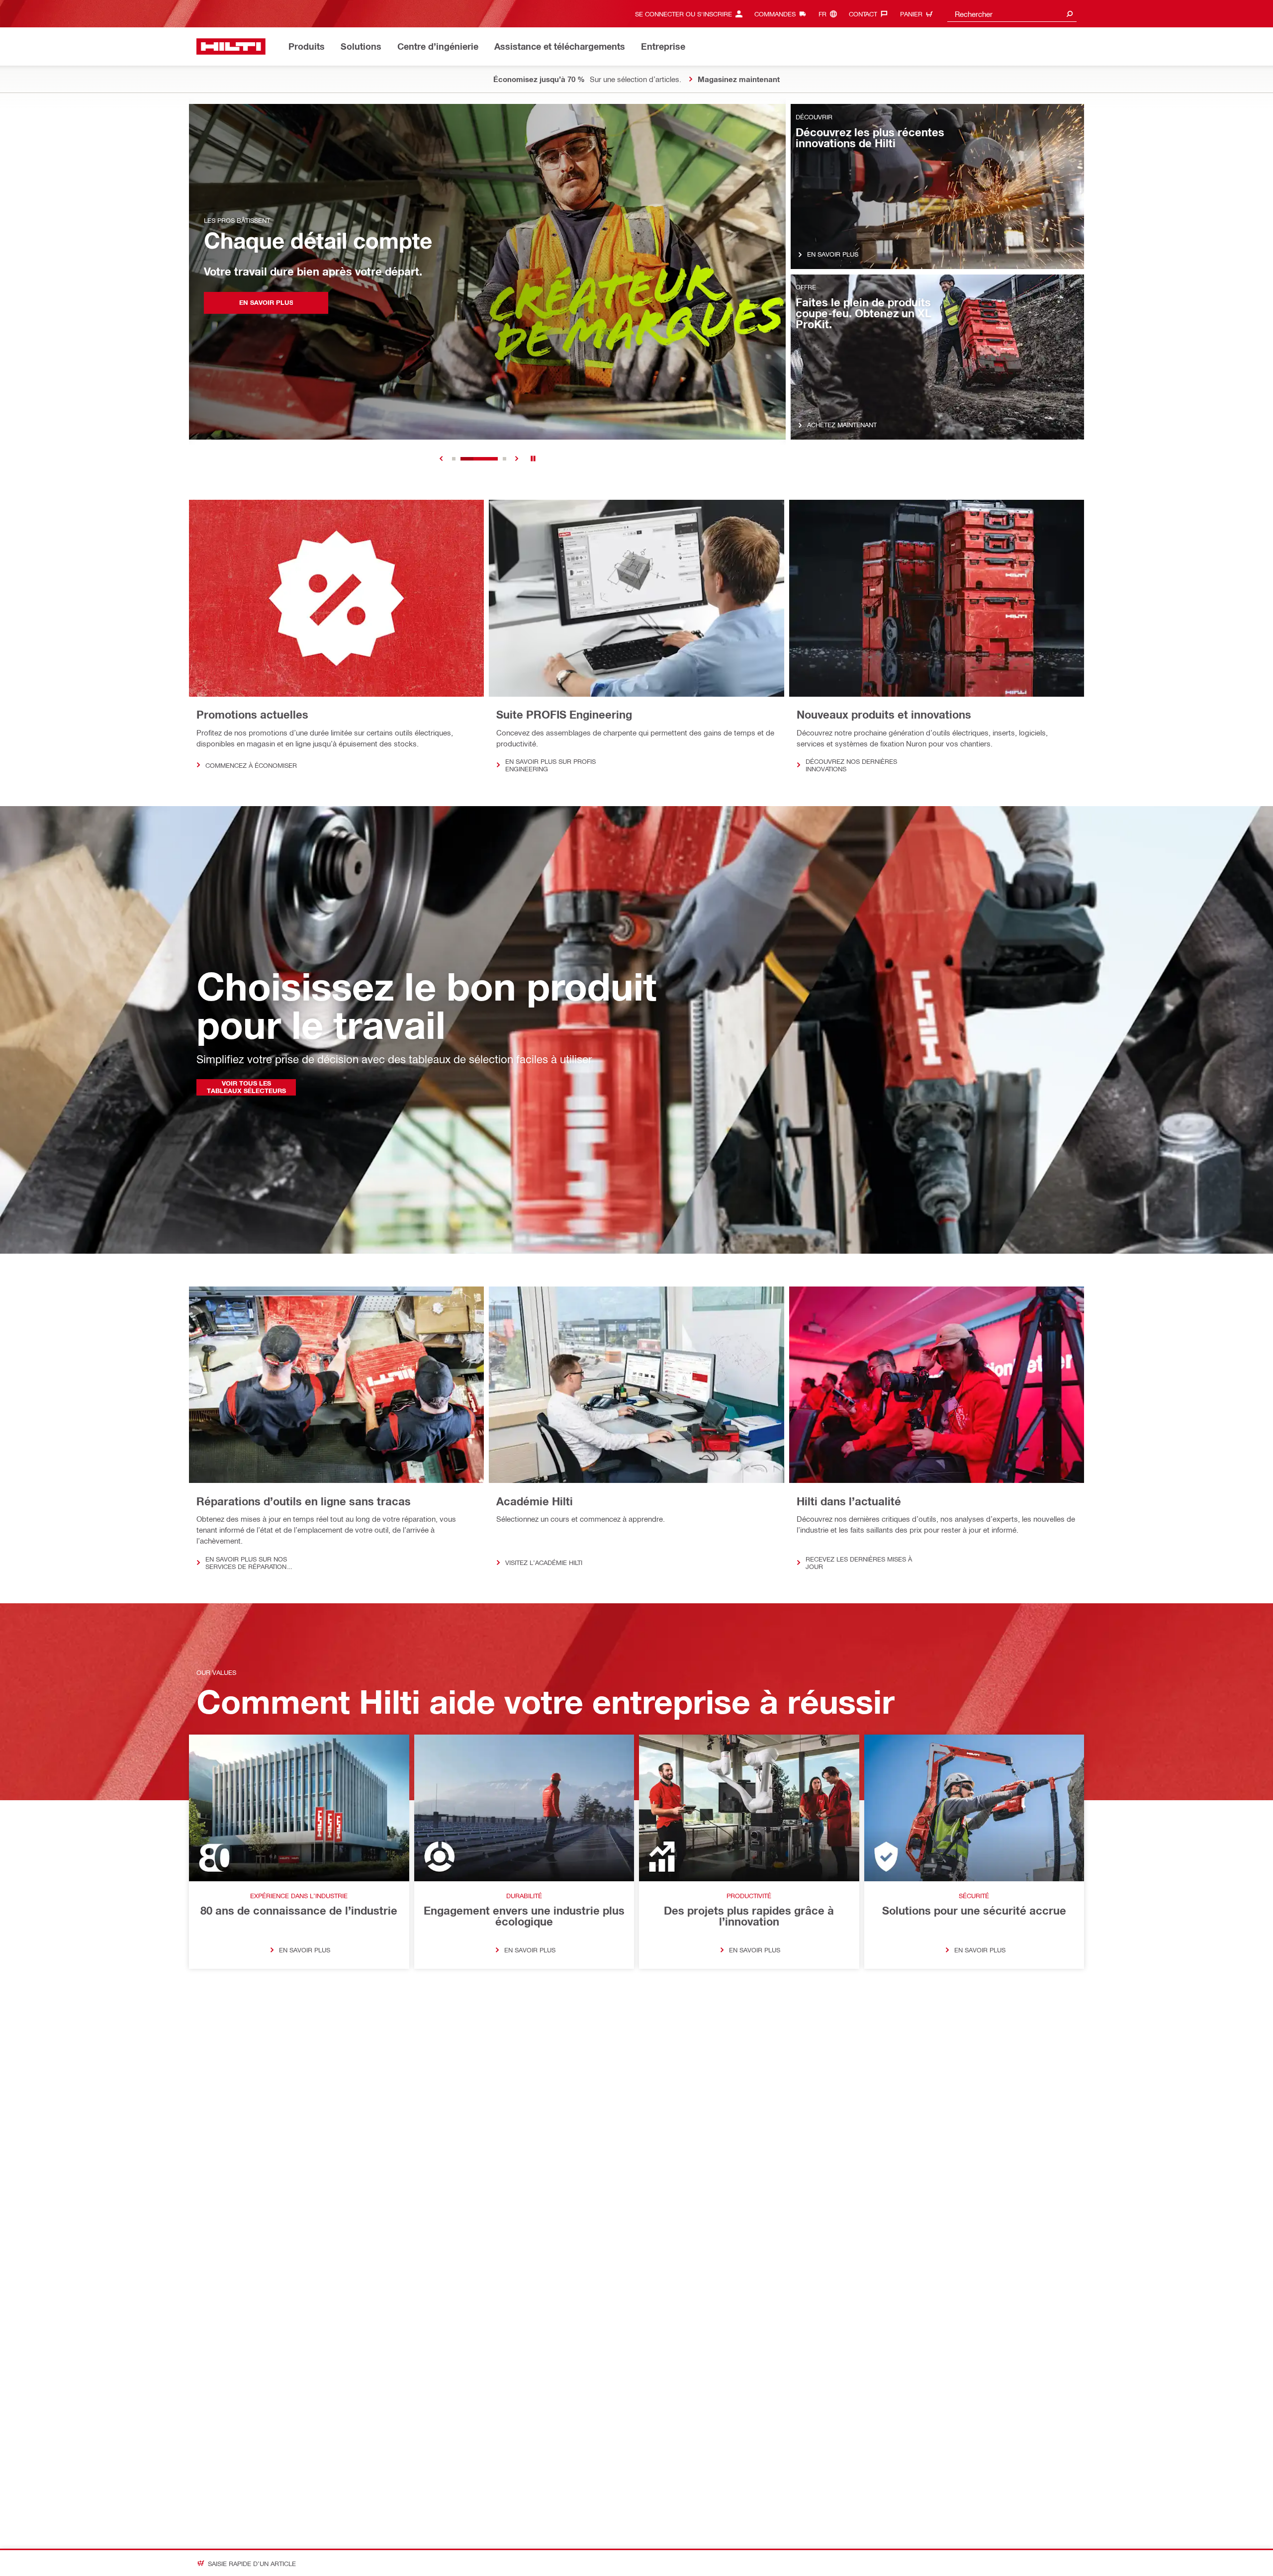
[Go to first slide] (517, 459)
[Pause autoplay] (533, 459)
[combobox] (1012, 14)
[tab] (454, 459)
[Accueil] (231, 46)
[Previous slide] (441, 459)
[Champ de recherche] (1070, 14)
